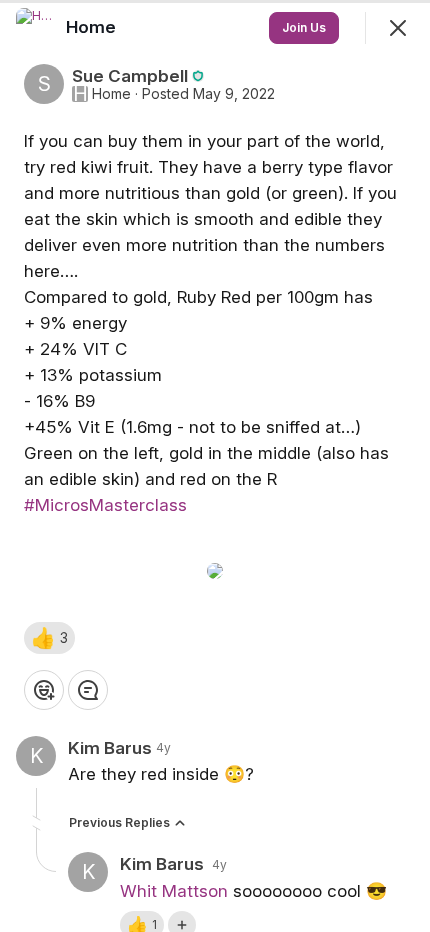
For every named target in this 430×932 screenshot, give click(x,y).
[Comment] (88, 690)
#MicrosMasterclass (105, 505)
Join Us (304, 27)
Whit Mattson (174, 891)
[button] (49, 638)
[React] (44, 690)
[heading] (93, 27)
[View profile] (36, 28)
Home (111, 94)
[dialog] (215, 466)
